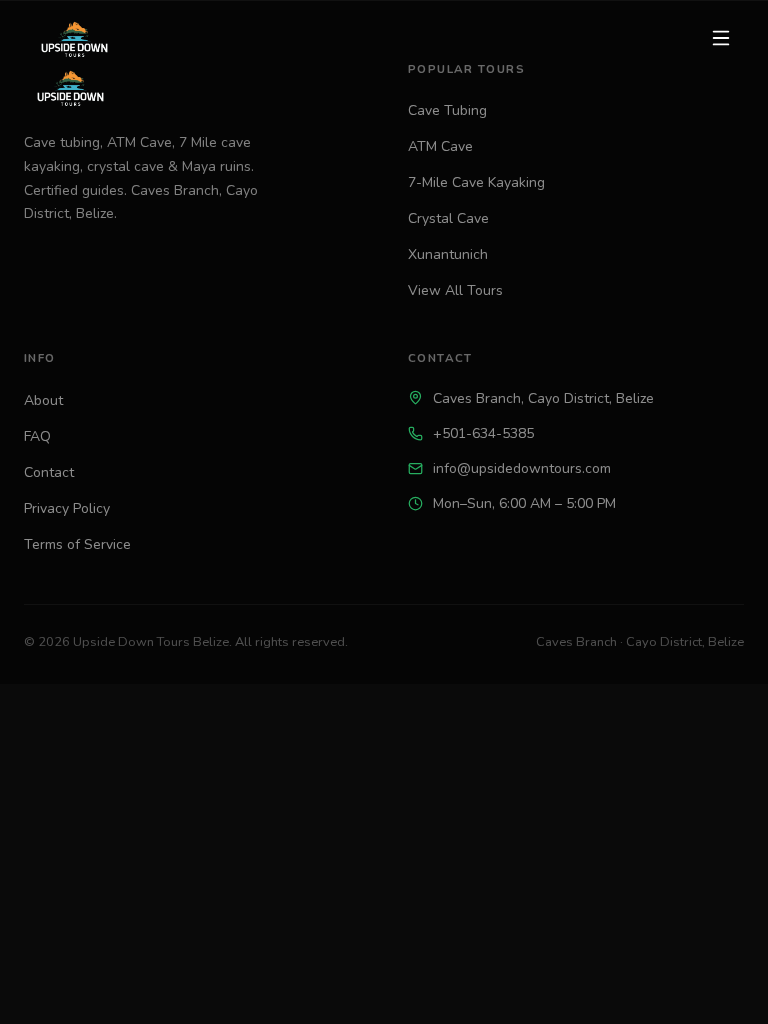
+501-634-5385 (483, 433)
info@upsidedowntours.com (522, 468)
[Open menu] (721, 38)
